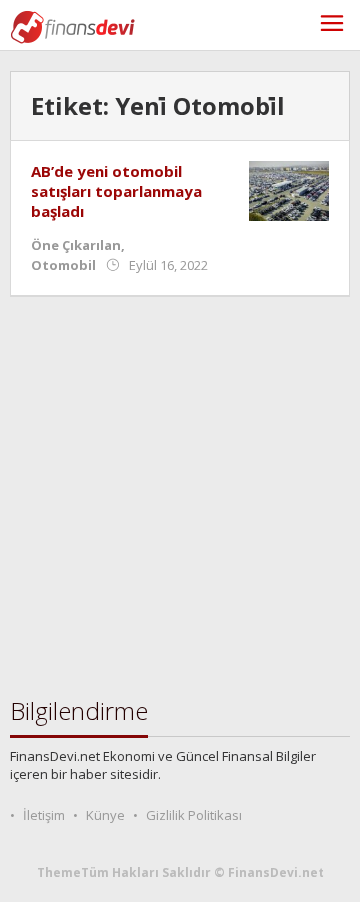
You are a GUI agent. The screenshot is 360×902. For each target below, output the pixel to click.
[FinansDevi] (72, 25)
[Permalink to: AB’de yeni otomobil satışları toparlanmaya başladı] (289, 189)
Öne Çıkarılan (76, 245)
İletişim (44, 815)
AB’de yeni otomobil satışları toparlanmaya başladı (116, 191)
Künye (105, 815)
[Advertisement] (180, 497)
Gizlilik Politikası (194, 815)
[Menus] (332, 25)
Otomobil (63, 265)
